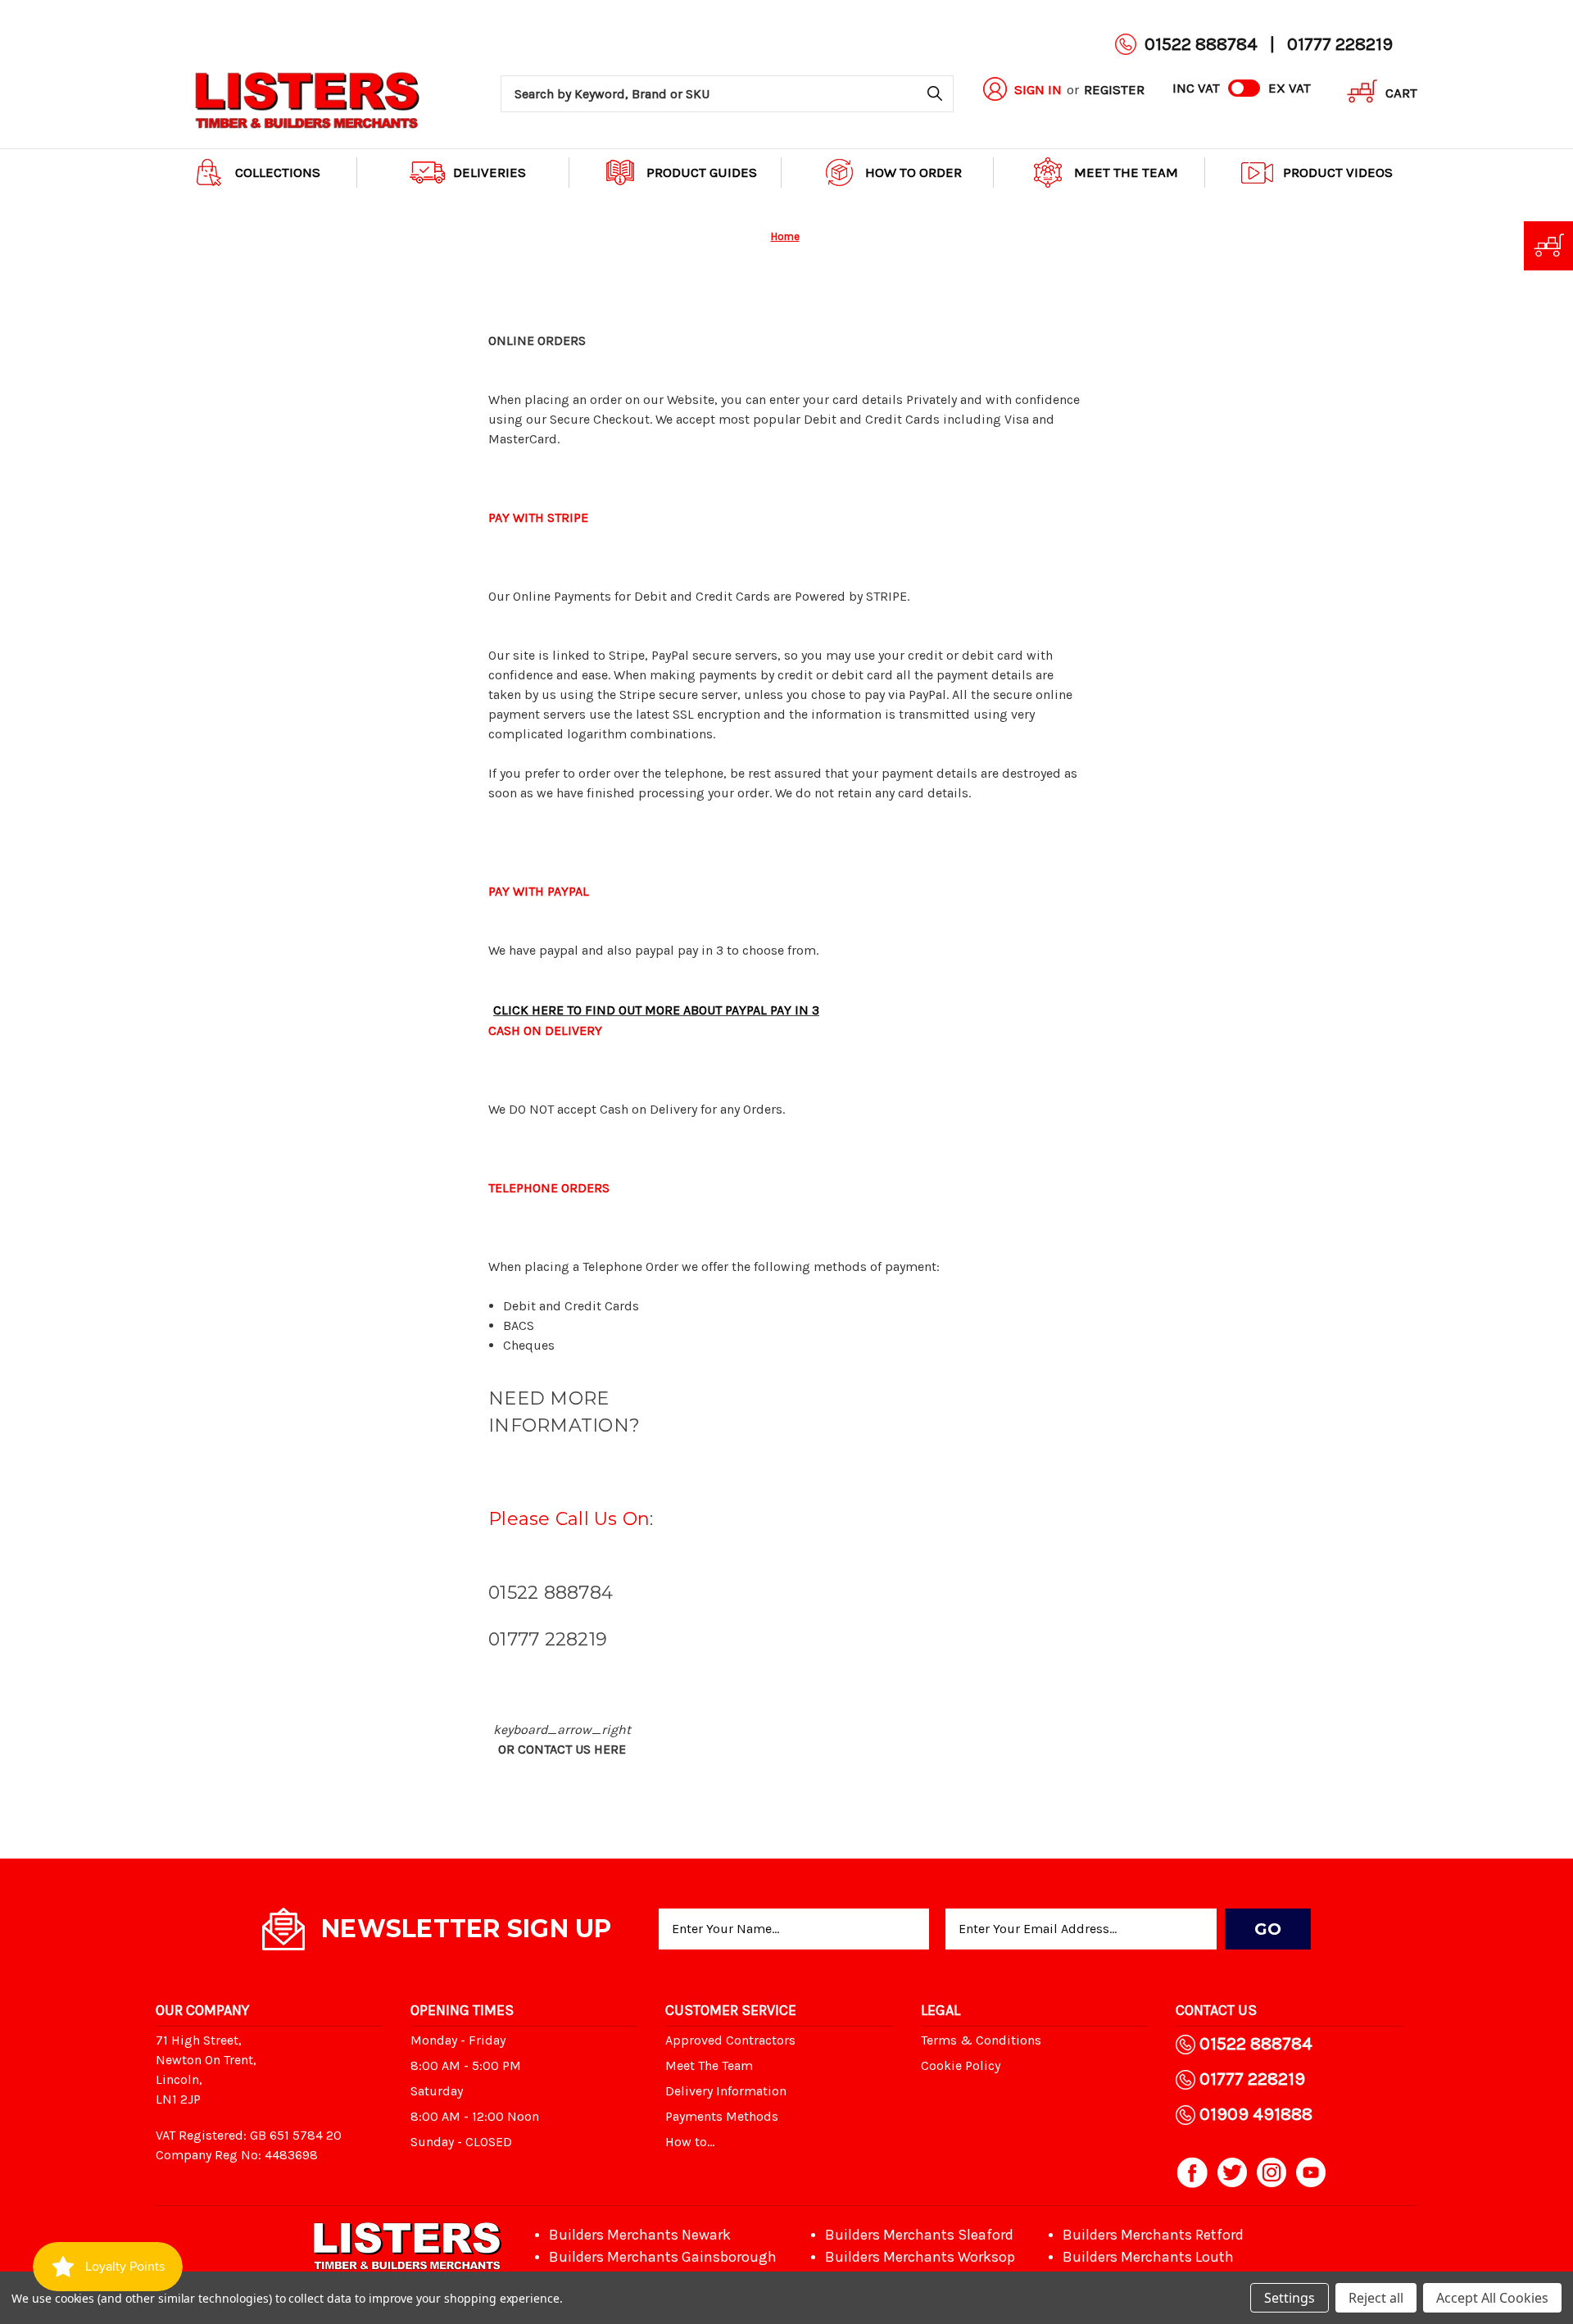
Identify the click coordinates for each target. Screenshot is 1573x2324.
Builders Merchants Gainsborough (663, 2257)
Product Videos (1338, 172)
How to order (913, 172)
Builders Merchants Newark (640, 2235)
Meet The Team (1126, 172)
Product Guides (702, 172)
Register (1114, 89)
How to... (690, 2142)
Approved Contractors (730, 2040)
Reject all (1376, 2298)
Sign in (1038, 89)
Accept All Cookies (1492, 2298)
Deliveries (490, 172)
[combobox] (727, 94)
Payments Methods (722, 2116)
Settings (1290, 2298)
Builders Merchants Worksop (920, 2257)
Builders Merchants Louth (1148, 2257)
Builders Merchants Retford (1153, 2235)
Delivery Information (726, 2091)
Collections (278, 172)
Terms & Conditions (981, 2040)
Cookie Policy (961, 2065)
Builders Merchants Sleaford (919, 2235)
